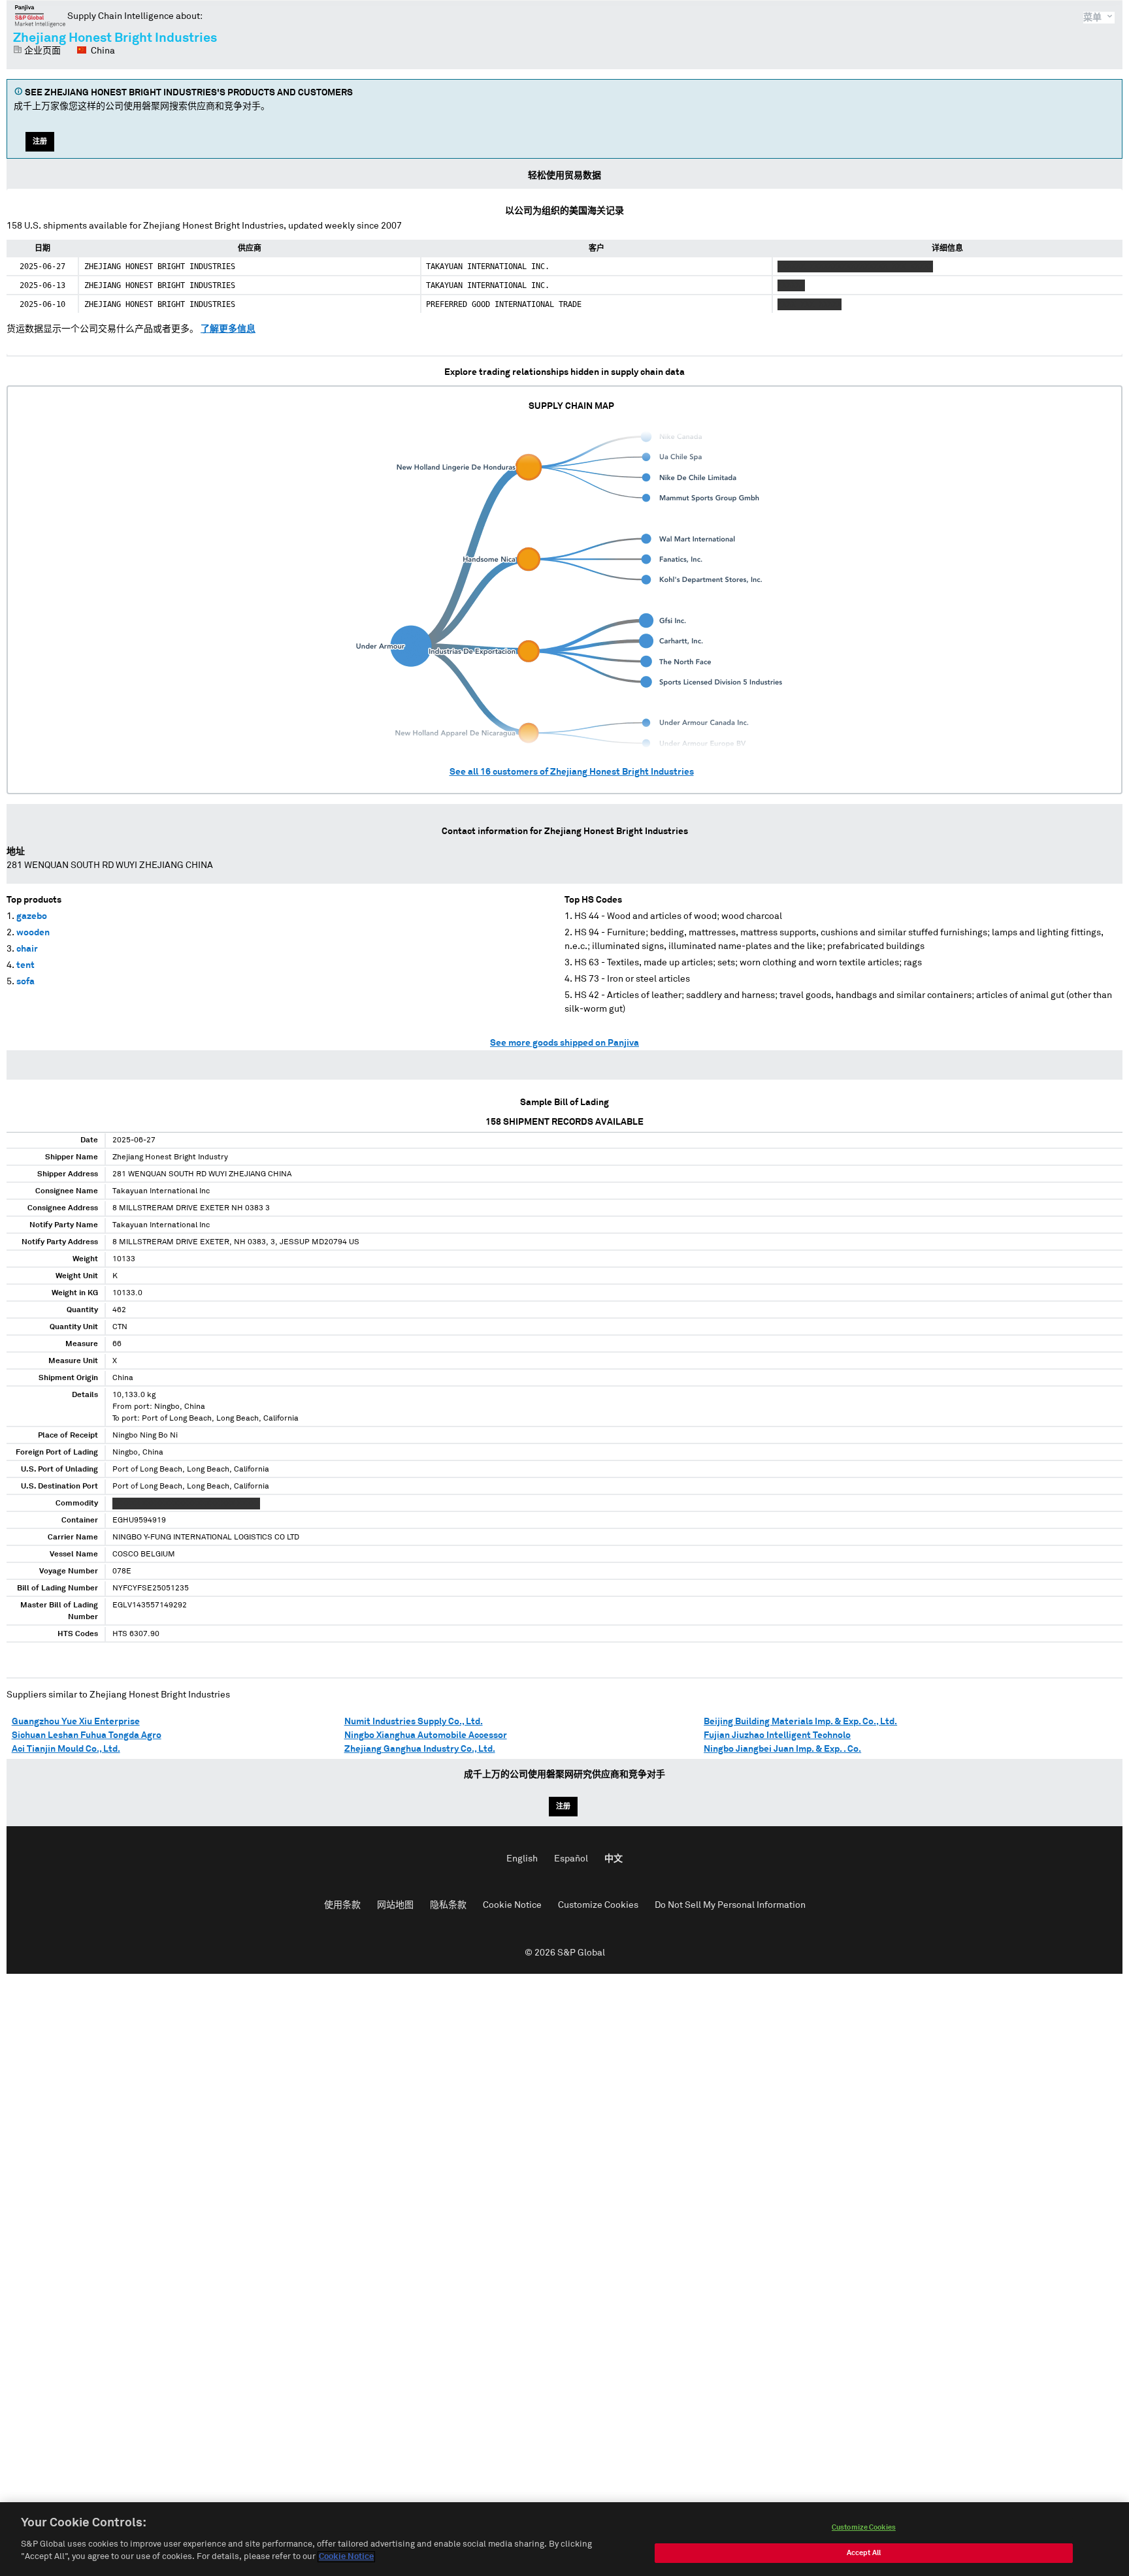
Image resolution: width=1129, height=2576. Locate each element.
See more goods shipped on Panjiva (564, 1043)
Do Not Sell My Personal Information (730, 1905)
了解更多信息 (228, 329)
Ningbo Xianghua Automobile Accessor (426, 1735)
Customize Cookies (598, 1905)
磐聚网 (40, 16)
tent (25, 965)
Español (571, 1859)
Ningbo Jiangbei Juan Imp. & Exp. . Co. (782, 1749)
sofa (25, 982)
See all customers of (572, 772)
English (522, 1859)
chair (27, 949)
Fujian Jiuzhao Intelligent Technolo (777, 1735)
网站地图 (395, 1905)
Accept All (864, 2553)
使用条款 (342, 1905)
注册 (40, 141)
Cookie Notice (512, 1905)
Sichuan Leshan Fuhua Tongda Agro (87, 1735)
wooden (33, 933)
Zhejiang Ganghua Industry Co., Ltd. (420, 1749)
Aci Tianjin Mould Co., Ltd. (66, 1749)
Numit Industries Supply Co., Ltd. (414, 1722)
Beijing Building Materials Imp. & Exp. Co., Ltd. (800, 1722)
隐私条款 (448, 1905)
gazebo (32, 916)
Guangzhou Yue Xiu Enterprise (76, 1722)
